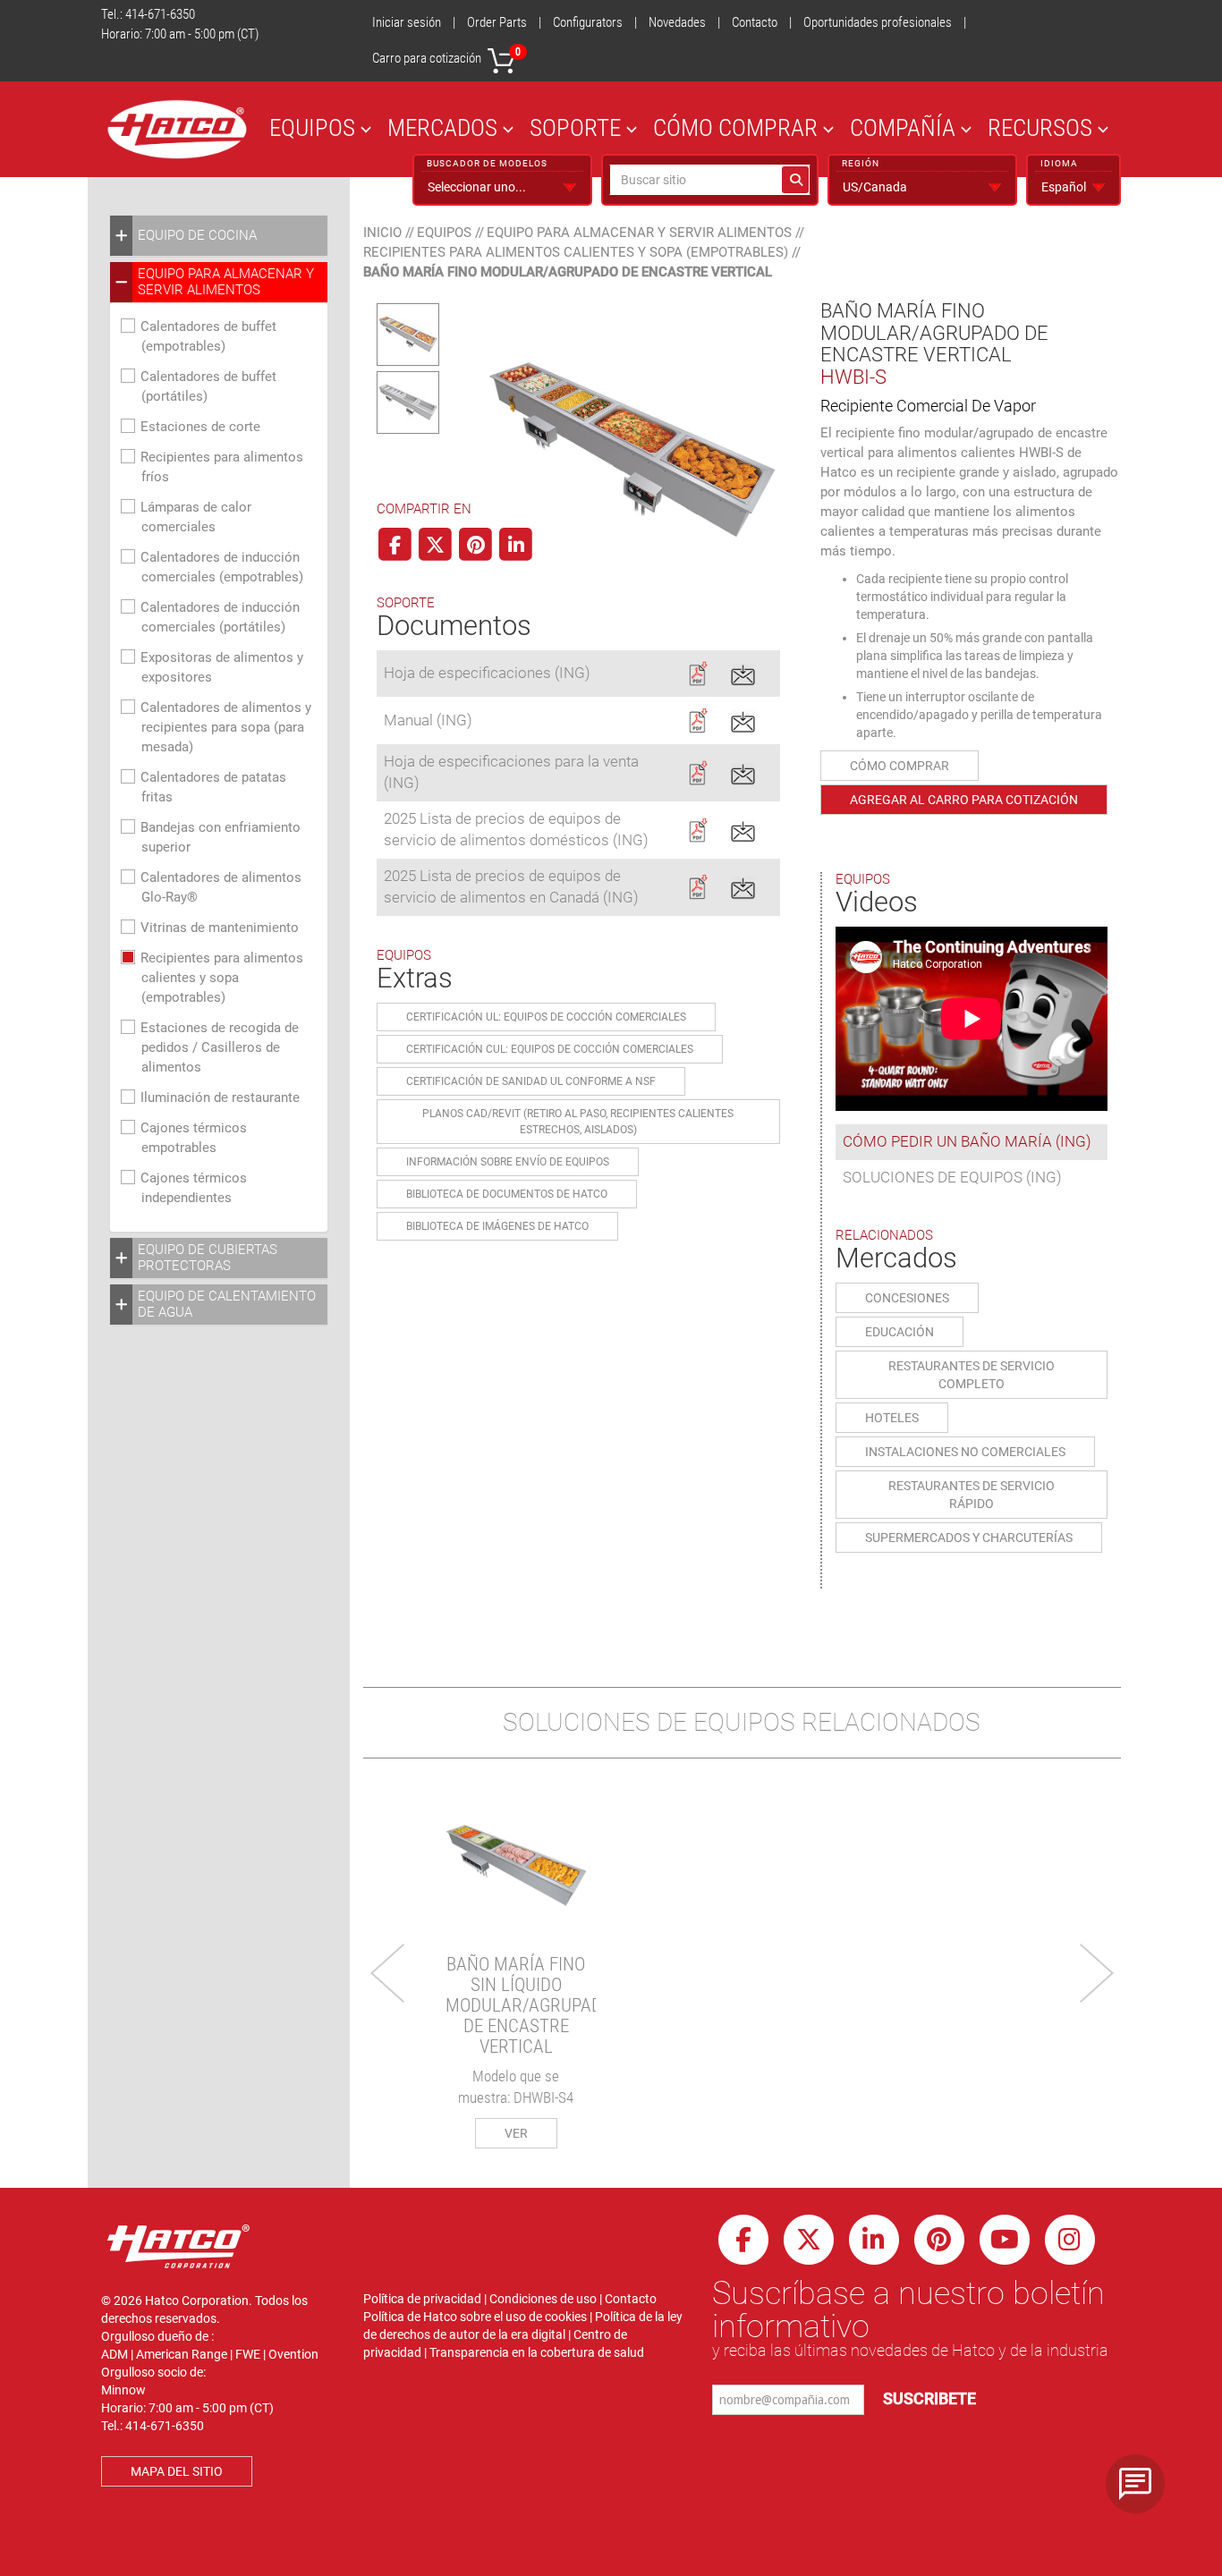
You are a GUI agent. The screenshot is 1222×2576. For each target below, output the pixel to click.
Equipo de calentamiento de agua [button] (227, 1304)
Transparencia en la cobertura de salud (537, 2352)
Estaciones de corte (200, 427)
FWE (248, 2354)
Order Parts (497, 22)
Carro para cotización (446, 56)
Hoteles (892, 1418)
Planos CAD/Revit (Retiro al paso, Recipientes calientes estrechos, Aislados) (578, 1122)
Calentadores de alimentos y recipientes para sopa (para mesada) (226, 727)
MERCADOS (442, 127)
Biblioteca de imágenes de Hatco (497, 1226)
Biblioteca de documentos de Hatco (507, 1194)
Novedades (677, 22)
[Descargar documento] (697, 672)
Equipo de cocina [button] (197, 235)
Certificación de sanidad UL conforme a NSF (531, 1081)
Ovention (293, 2354)
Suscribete (929, 2398)
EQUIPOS (312, 127)
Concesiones (907, 1298)
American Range (182, 2354)
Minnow (123, 2390)
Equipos (444, 233)
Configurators (588, 22)
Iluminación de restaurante (220, 1097)
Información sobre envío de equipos (508, 1162)
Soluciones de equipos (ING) (952, 1177)
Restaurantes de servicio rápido (972, 1495)
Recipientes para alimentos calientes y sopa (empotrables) (222, 978)
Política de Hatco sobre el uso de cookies (475, 2317)
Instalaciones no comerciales (965, 1452)
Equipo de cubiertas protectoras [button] (208, 1258)
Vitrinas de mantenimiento (220, 928)
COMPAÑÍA (903, 127)
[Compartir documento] (743, 672)
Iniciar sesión (407, 22)
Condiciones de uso (543, 2299)
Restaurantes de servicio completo (972, 1375)
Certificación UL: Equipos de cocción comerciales (546, 1017)
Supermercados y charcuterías (969, 1538)
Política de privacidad (422, 2299)
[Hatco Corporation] (177, 129)
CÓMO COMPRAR (735, 127)
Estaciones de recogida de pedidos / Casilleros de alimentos (220, 1047)
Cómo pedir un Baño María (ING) (967, 1141)
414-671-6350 (160, 14)
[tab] (219, 236)
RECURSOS (1040, 127)
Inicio (382, 233)
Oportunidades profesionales (878, 22)
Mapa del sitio (177, 2471)
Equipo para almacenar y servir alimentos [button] (226, 282)
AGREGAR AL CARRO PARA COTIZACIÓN (964, 800)
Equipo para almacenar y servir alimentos (639, 233)
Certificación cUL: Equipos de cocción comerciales (550, 1049)
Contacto (755, 22)
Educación (900, 1332)
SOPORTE (575, 127)
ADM (115, 2354)
